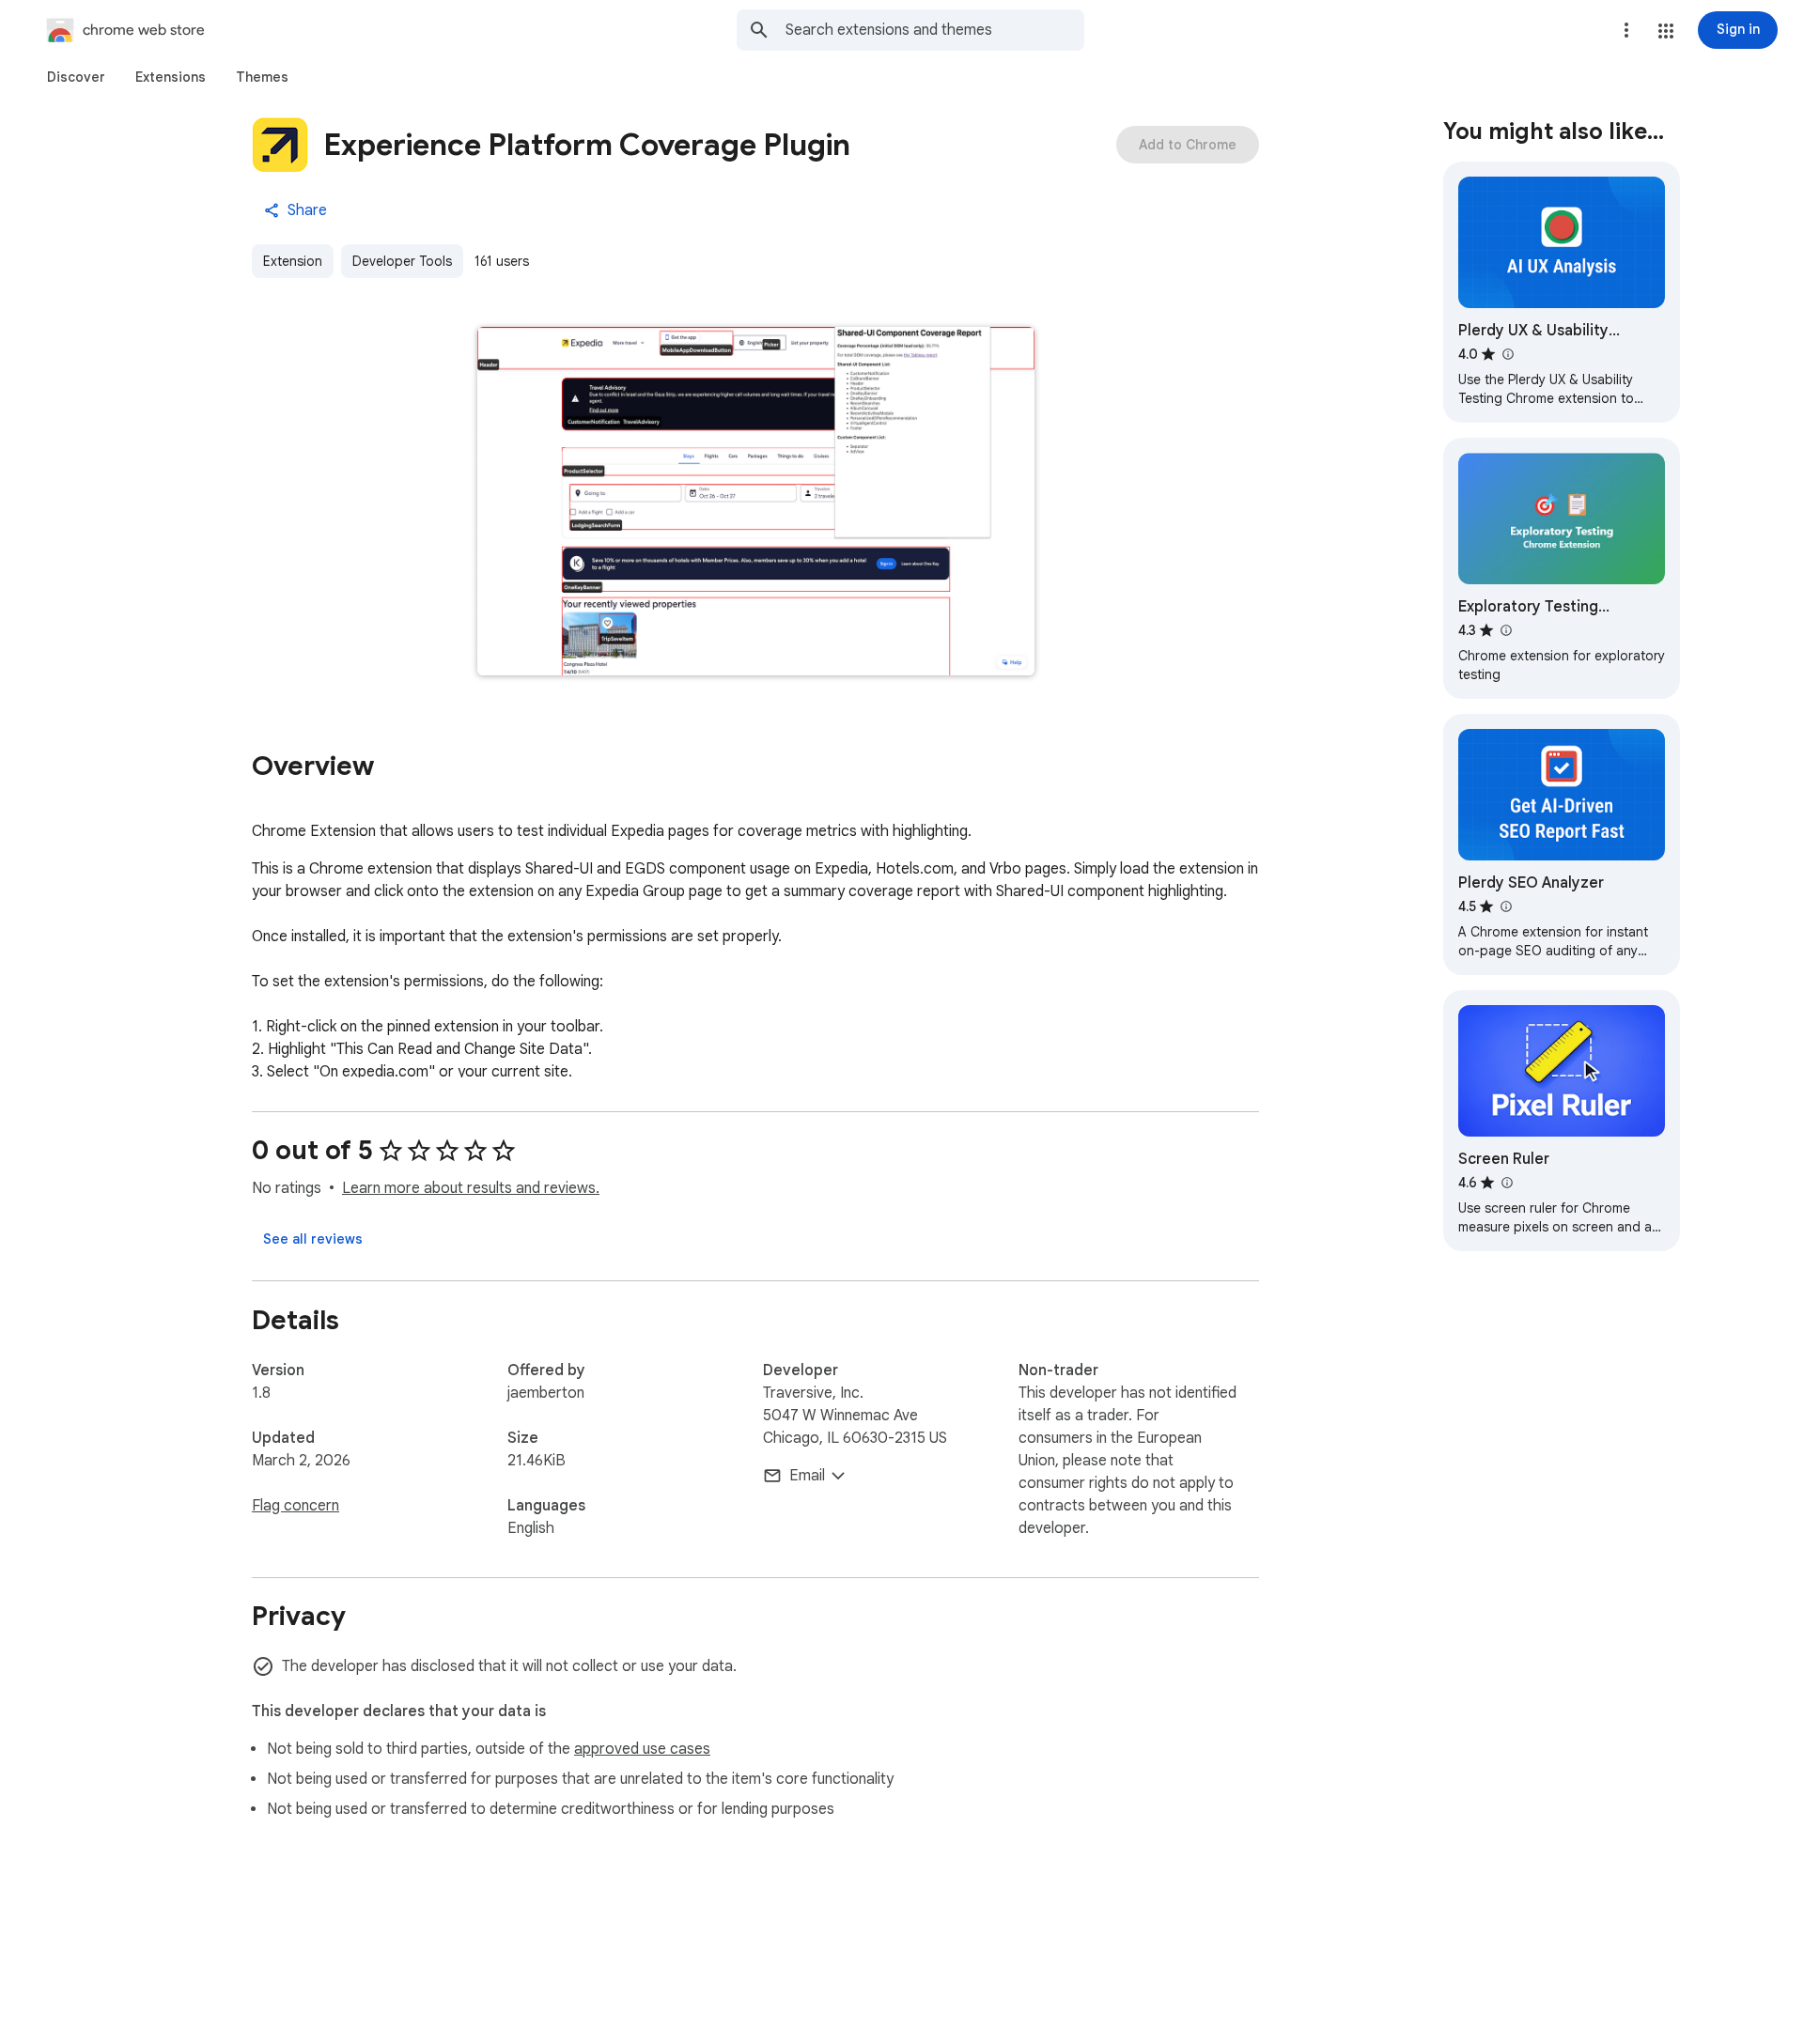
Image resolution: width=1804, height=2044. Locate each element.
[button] (1666, 31)
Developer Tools (402, 261)
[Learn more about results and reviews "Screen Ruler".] (1506, 1183)
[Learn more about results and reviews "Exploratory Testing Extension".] (1505, 630)
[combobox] (935, 30)
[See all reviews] (313, 1239)
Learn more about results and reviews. (471, 1188)
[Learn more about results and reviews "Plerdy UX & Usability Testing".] (1507, 354)
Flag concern (295, 1506)
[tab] (76, 77)
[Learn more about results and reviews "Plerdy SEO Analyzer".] (1505, 906)
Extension (293, 261)
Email (807, 1476)
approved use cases (642, 1749)
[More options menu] (1626, 30)
